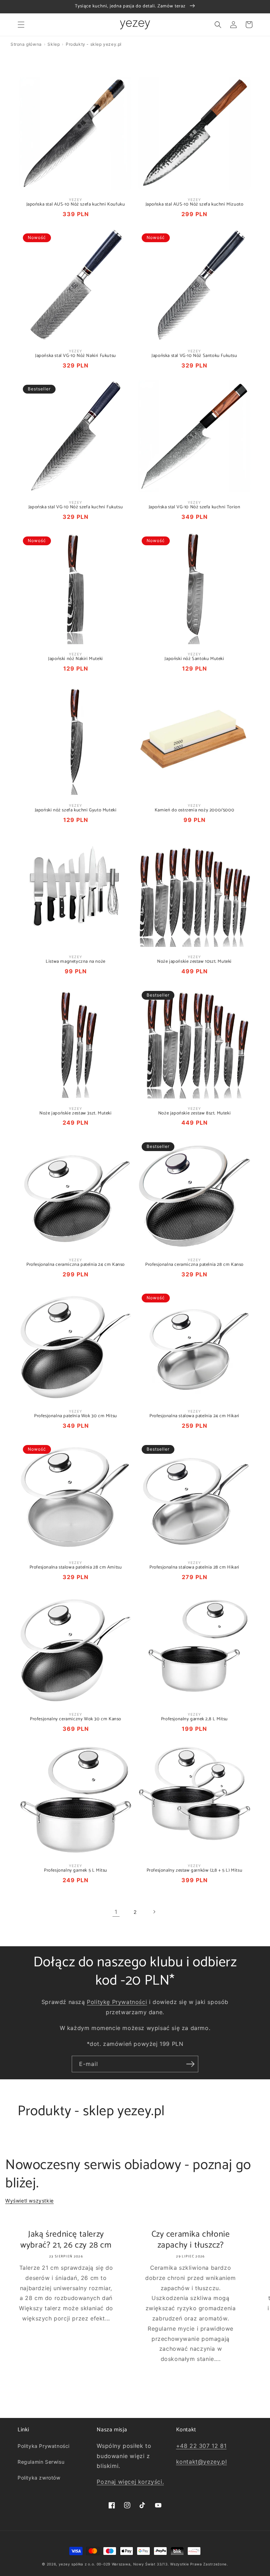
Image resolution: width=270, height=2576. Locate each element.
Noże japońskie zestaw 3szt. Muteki (75, 1114)
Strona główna (26, 44)
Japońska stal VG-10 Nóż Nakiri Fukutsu (76, 356)
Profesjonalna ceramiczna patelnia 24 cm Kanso (76, 1265)
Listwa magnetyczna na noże (76, 962)
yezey (65, 2564)
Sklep (54, 44)
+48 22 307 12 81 (201, 2446)
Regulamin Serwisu (41, 2462)
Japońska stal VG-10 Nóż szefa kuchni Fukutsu (76, 507)
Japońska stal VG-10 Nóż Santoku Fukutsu (194, 356)
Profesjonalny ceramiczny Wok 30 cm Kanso (76, 1719)
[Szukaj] (218, 25)
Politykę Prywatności (117, 2002)
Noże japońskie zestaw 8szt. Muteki (194, 1114)
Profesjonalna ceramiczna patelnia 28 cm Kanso (194, 1265)
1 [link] (116, 1912)
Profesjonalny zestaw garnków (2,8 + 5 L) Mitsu (195, 1871)
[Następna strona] (154, 1912)
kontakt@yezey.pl (202, 2462)
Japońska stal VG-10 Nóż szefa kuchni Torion (195, 507)
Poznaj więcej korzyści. (130, 2482)
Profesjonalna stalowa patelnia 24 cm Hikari (194, 1416)
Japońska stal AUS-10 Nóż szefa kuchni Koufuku (76, 205)
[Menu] (21, 25)
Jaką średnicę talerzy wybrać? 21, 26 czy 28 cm (66, 2240)
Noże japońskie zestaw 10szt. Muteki (194, 962)
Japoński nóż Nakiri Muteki (76, 659)
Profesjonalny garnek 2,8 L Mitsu (194, 1719)
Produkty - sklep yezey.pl (94, 44)
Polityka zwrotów (39, 2478)
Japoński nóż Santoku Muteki (194, 659)
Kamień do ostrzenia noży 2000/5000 (194, 811)
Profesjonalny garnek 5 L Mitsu (76, 1871)
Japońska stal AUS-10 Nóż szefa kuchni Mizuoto (195, 205)
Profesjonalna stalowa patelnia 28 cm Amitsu (76, 1568)
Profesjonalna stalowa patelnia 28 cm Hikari (194, 1568)
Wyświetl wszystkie (30, 2201)
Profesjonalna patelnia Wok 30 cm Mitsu (76, 1416)
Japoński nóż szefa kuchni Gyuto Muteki (76, 811)
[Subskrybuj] (190, 2064)
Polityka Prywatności (44, 2446)
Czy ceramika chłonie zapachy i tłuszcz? (191, 2240)
